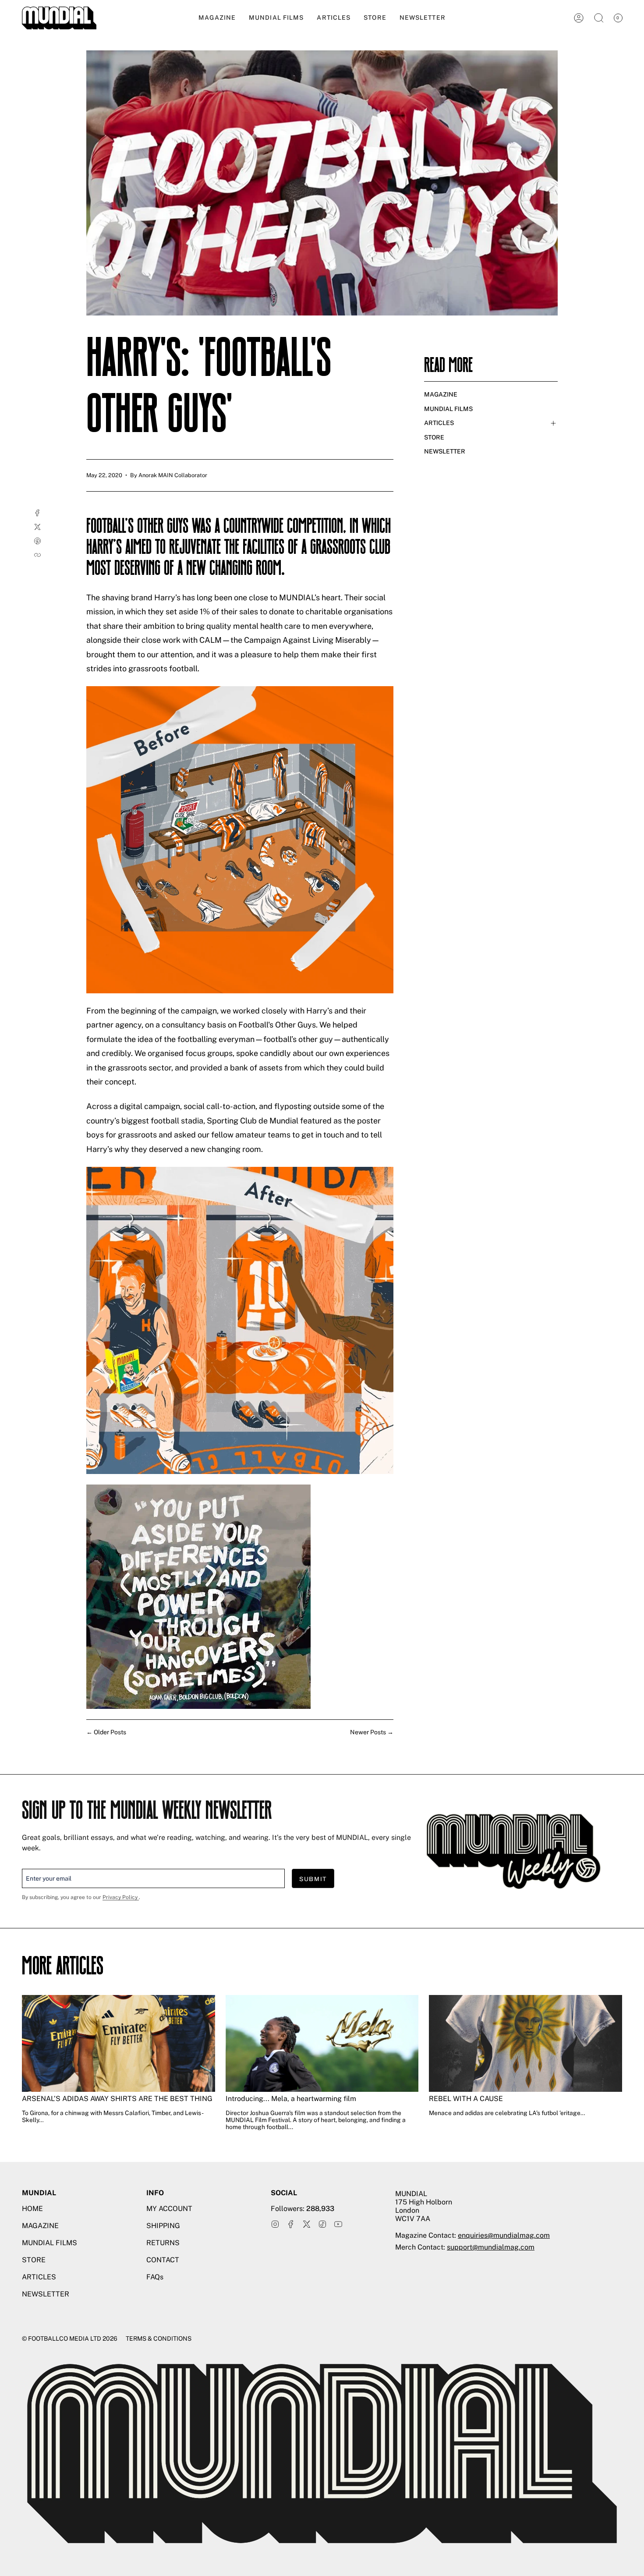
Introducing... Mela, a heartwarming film (291, 2099)
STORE (434, 437)
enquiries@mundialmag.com (504, 2235)
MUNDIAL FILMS (448, 409)
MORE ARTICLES (63, 1968)
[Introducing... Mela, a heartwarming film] (322, 2043)
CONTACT (163, 2260)
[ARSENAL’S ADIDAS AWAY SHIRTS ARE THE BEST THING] (119, 2043)
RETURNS (163, 2243)
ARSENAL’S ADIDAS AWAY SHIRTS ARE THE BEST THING (117, 2099)
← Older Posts (106, 1732)
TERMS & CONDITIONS (159, 2339)
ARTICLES (439, 423)
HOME (32, 2209)
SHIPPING (163, 2226)
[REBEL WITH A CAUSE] (525, 2043)
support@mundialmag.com (491, 2247)
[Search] (599, 18)
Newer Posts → (372, 1732)
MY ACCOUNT (169, 2209)
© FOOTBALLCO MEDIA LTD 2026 (70, 2339)
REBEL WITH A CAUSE (466, 2099)
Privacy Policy (121, 1897)
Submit (313, 1879)
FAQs (155, 2277)
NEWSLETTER (445, 451)
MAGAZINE (441, 394)
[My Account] (579, 18)
